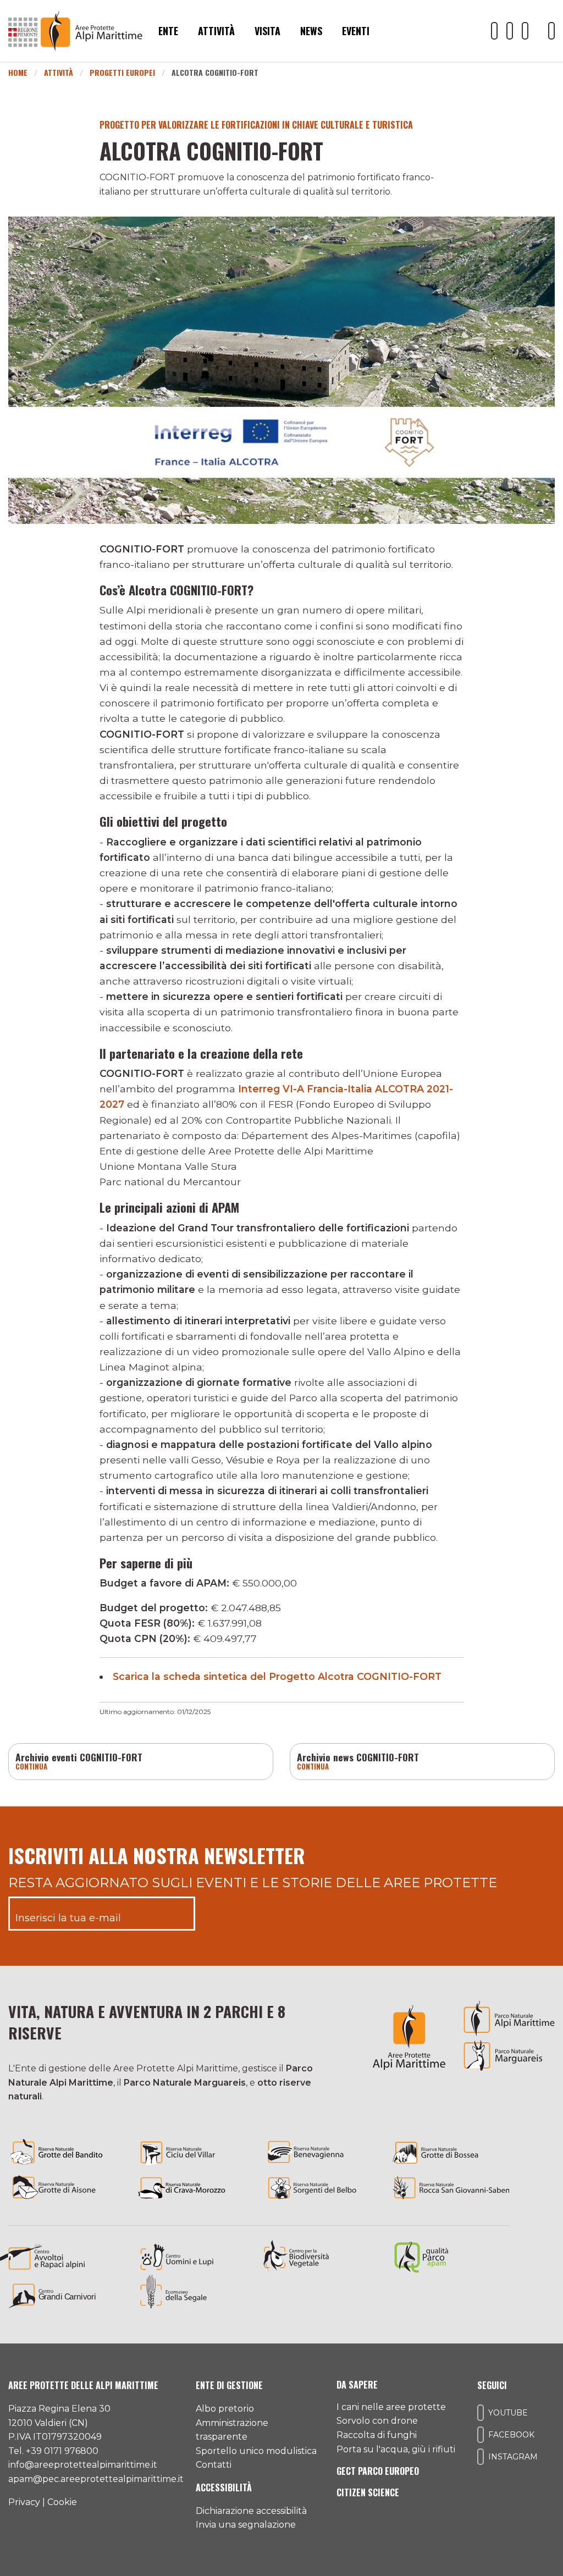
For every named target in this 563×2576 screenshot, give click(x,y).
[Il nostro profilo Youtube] (494, 31)
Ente (168, 31)
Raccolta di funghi (377, 2435)
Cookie (62, 2502)
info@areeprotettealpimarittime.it (83, 2465)
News (311, 31)
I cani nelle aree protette (391, 2407)
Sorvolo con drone (377, 2421)
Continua (32, 1767)
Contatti (214, 2465)
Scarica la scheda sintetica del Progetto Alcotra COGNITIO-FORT (277, 1676)
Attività (216, 31)
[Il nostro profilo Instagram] (525, 31)
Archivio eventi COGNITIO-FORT (79, 1757)
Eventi (356, 31)
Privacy (24, 2502)
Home (18, 72)
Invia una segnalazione (246, 2525)
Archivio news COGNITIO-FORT (358, 1757)
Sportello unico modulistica (256, 2451)
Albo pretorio (225, 2409)
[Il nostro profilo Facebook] (510, 31)
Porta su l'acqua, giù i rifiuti (396, 2449)
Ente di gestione (229, 2385)
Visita (267, 31)
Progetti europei (122, 72)
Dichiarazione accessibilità (251, 2511)
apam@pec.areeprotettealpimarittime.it (96, 2479)
